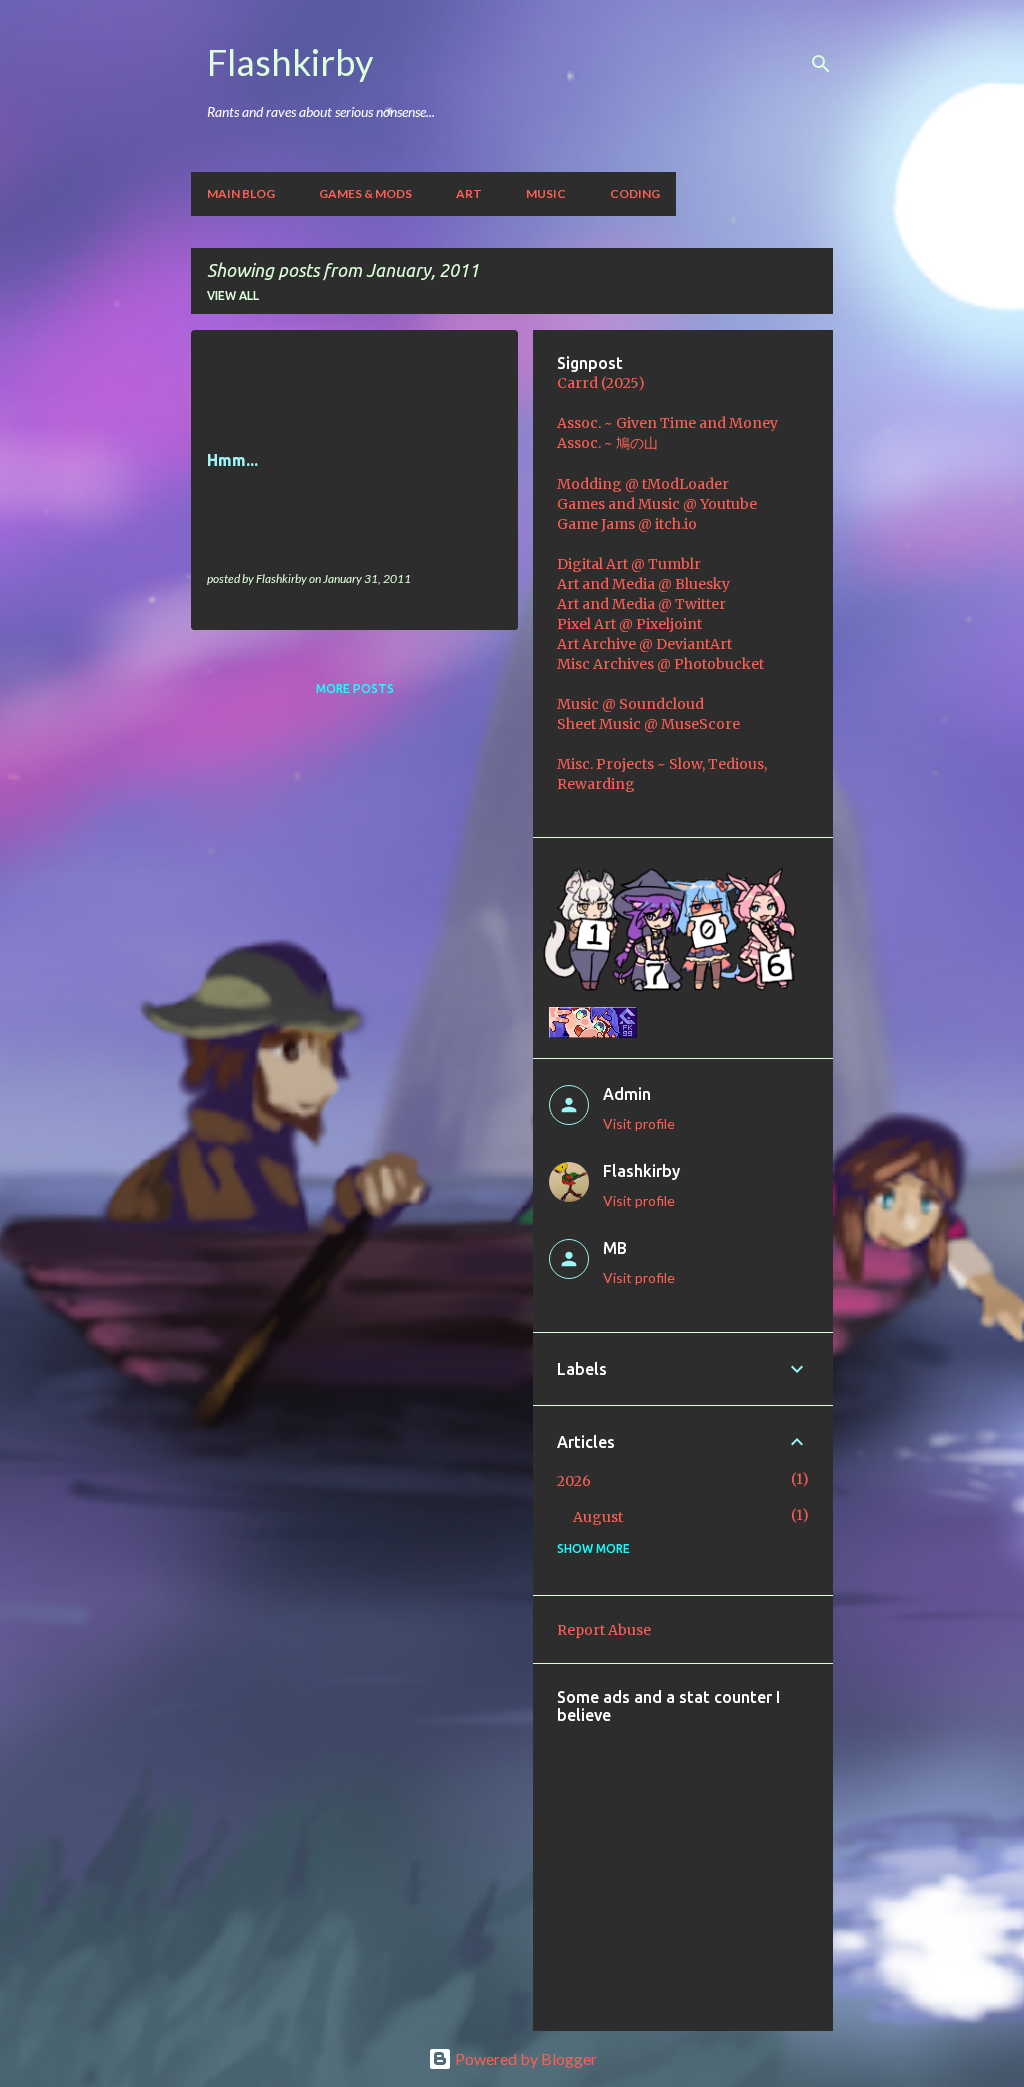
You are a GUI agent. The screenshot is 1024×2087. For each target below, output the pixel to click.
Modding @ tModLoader (643, 484)
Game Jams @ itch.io (627, 524)
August (598, 1517)
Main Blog (241, 193)
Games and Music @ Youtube (657, 504)
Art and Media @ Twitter (641, 604)
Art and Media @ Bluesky (643, 584)
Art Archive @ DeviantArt (644, 644)
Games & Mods (365, 193)
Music (546, 193)
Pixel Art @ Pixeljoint (629, 624)
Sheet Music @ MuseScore (648, 724)
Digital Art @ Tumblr (629, 564)
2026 (574, 1481)
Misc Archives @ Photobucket (660, 664)
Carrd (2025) (601, 383)
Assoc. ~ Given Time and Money (667, 423)
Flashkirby (290, 62)
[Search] (821, 64)
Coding (635, 193)
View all (233, 295)
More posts (355, 688)
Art (469, 193)
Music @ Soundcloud (630, 704)
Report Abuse (604, 1630)
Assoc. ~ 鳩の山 (607, 443)
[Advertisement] (790, 1864)
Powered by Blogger (524, 2058)
